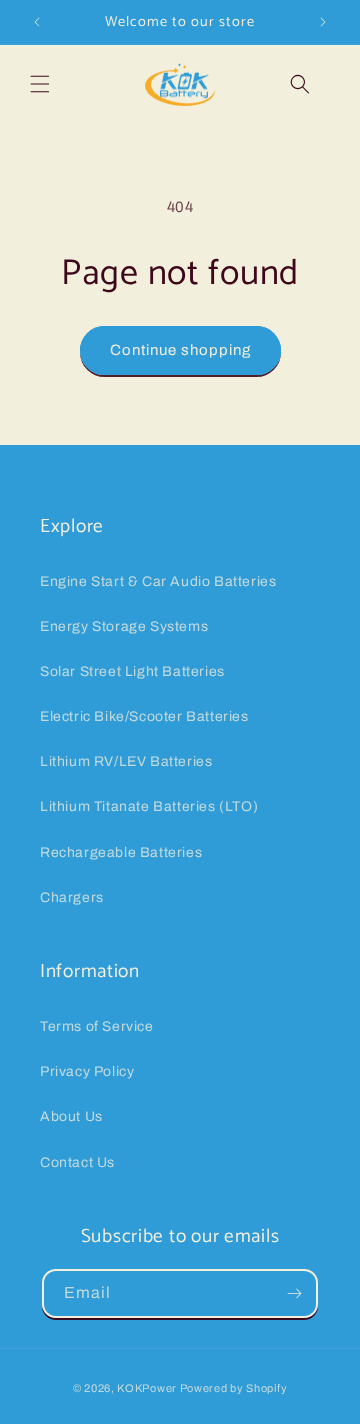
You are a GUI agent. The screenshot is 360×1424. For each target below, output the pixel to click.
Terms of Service (97, 1026)
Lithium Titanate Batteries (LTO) (149, 806)
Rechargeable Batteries (121, 852)
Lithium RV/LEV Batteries (126, 761)
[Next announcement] (323, 22)
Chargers (72, 897)
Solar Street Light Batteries (132, 671)
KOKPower (147, 1388)
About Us (71, 1116)
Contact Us (77, 1162)
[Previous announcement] (37, 22)
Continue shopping (180, 350)
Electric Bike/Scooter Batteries (144, 716)
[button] (40, 84)
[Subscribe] (294, 1293)
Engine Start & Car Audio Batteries (158, 581)
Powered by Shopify (234, 1388)
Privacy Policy (87, 1071)
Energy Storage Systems (124, 626)
